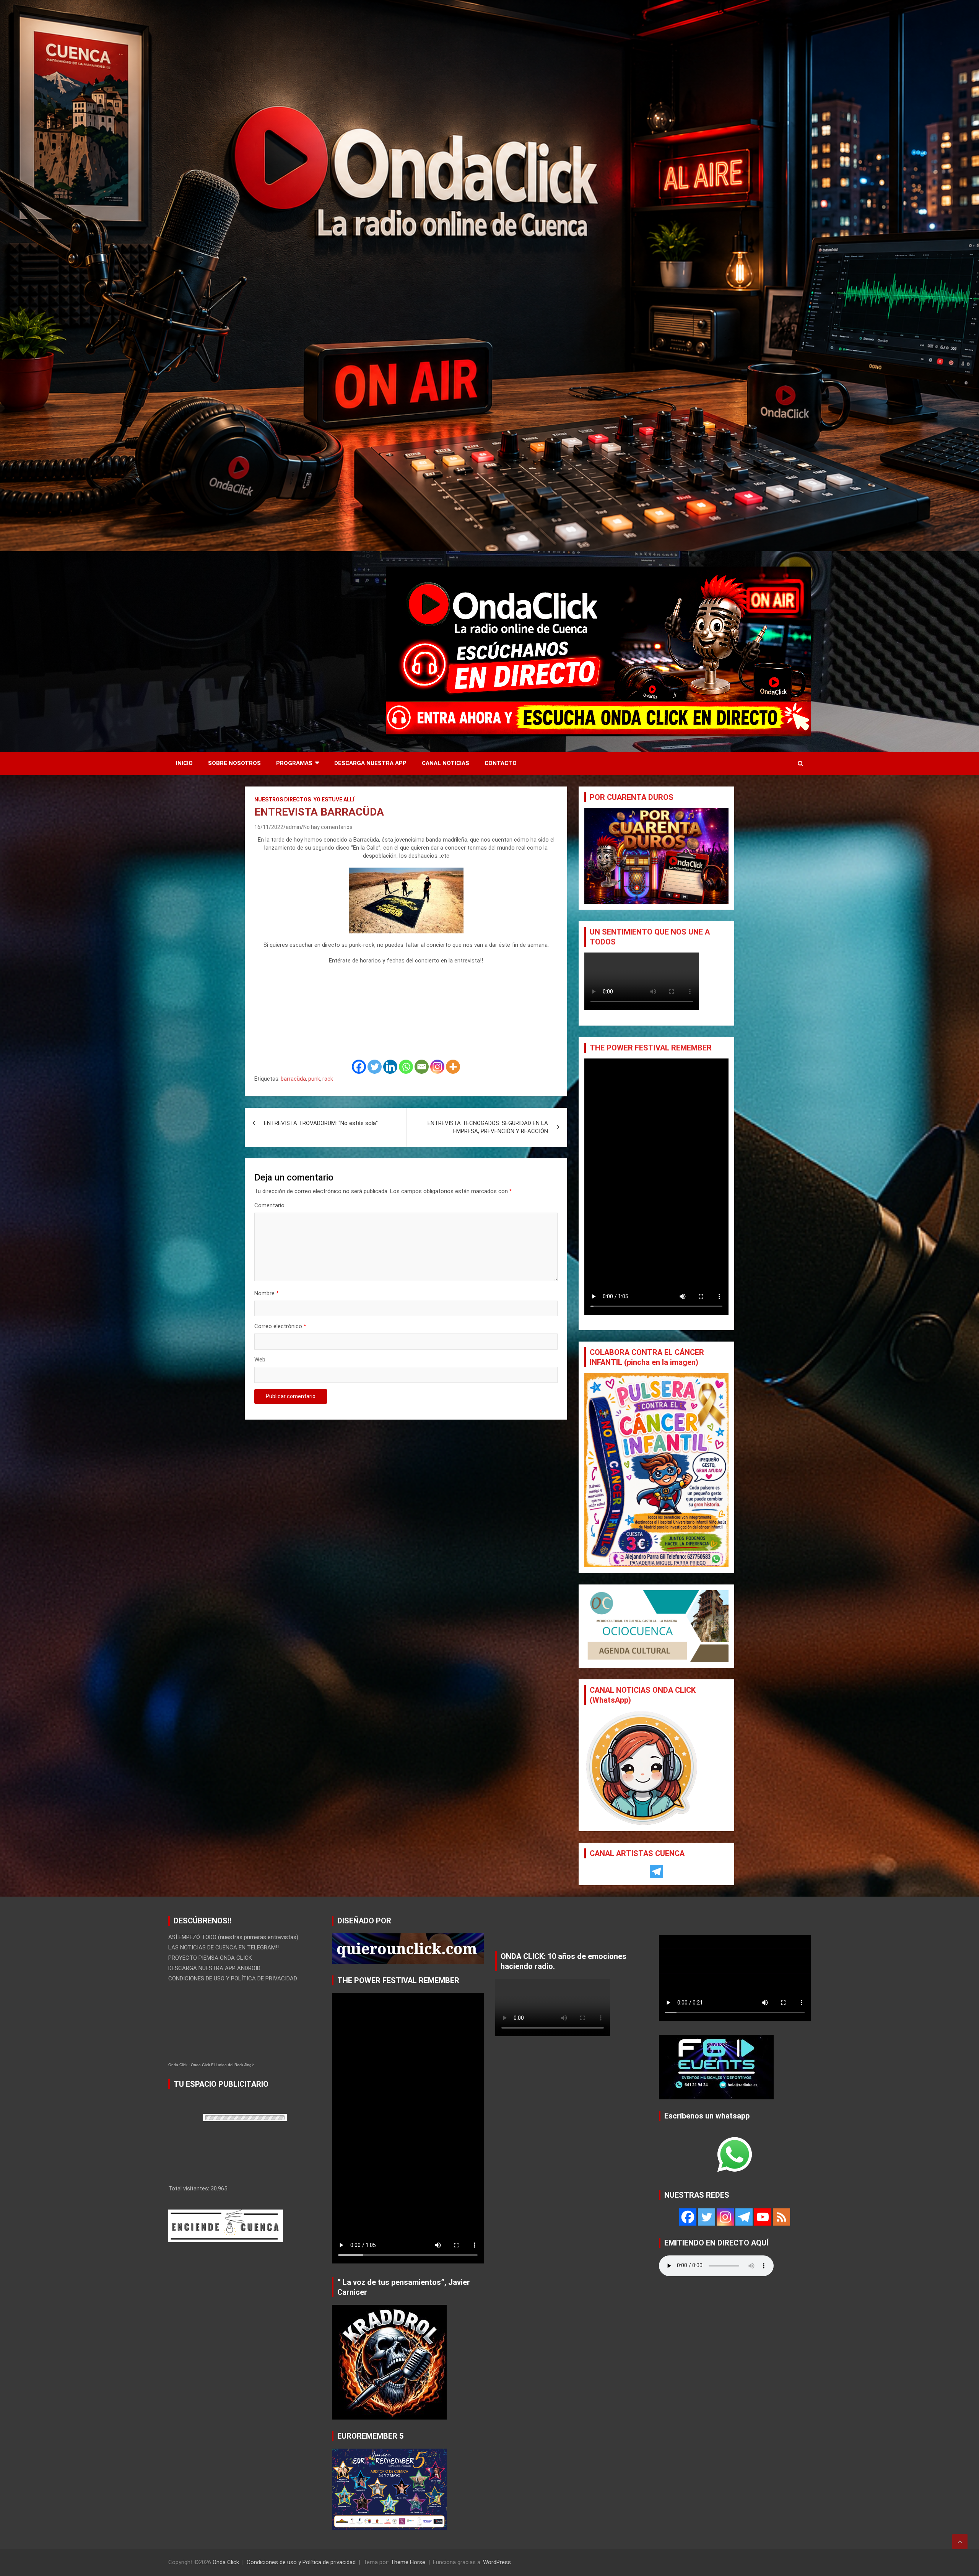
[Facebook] (359, 1067)
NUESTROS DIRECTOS (283, 800)
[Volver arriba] (960, 2542)
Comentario (269, 1205)
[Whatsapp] (406, 1067)
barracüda (293, 1079)
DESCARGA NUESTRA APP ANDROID (214, 1968)
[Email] (422, 1067)
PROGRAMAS (294, 763)
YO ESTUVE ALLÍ (334, 800)
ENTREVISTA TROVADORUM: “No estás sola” (321, 1123)
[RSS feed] (781, 2217)
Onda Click (178, 2065)
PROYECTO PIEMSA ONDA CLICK (210, 1958)
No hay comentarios (328, 827)
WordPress (497, 2562)
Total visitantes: (189, 2188)
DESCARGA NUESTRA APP (370, 763)
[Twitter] (375, 1067)
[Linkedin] (390, 1067)
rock (328, 1079)
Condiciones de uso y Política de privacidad (301, 2562)
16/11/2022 (269, 827)
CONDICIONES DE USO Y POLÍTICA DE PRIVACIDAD (233, 1978)
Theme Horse (408, 2562)
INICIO (184, 763)
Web (260, 1360)
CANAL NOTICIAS (446, 763)
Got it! (944, 13)
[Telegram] (656, 1872)
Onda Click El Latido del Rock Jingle (223, 2065)
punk (314, 1079)
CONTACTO (501, 763)
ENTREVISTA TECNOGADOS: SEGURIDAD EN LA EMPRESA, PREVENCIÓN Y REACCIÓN (488, 1127)
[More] (453, 1067)
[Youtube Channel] (763, 2217)
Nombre (267, 1293)
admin (293, 827)
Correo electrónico (280, 1326)
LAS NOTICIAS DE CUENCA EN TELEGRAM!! (224, 1947)
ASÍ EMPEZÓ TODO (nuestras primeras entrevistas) (233, 1937)
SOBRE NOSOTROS (234, 763)
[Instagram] (437, 1067)
